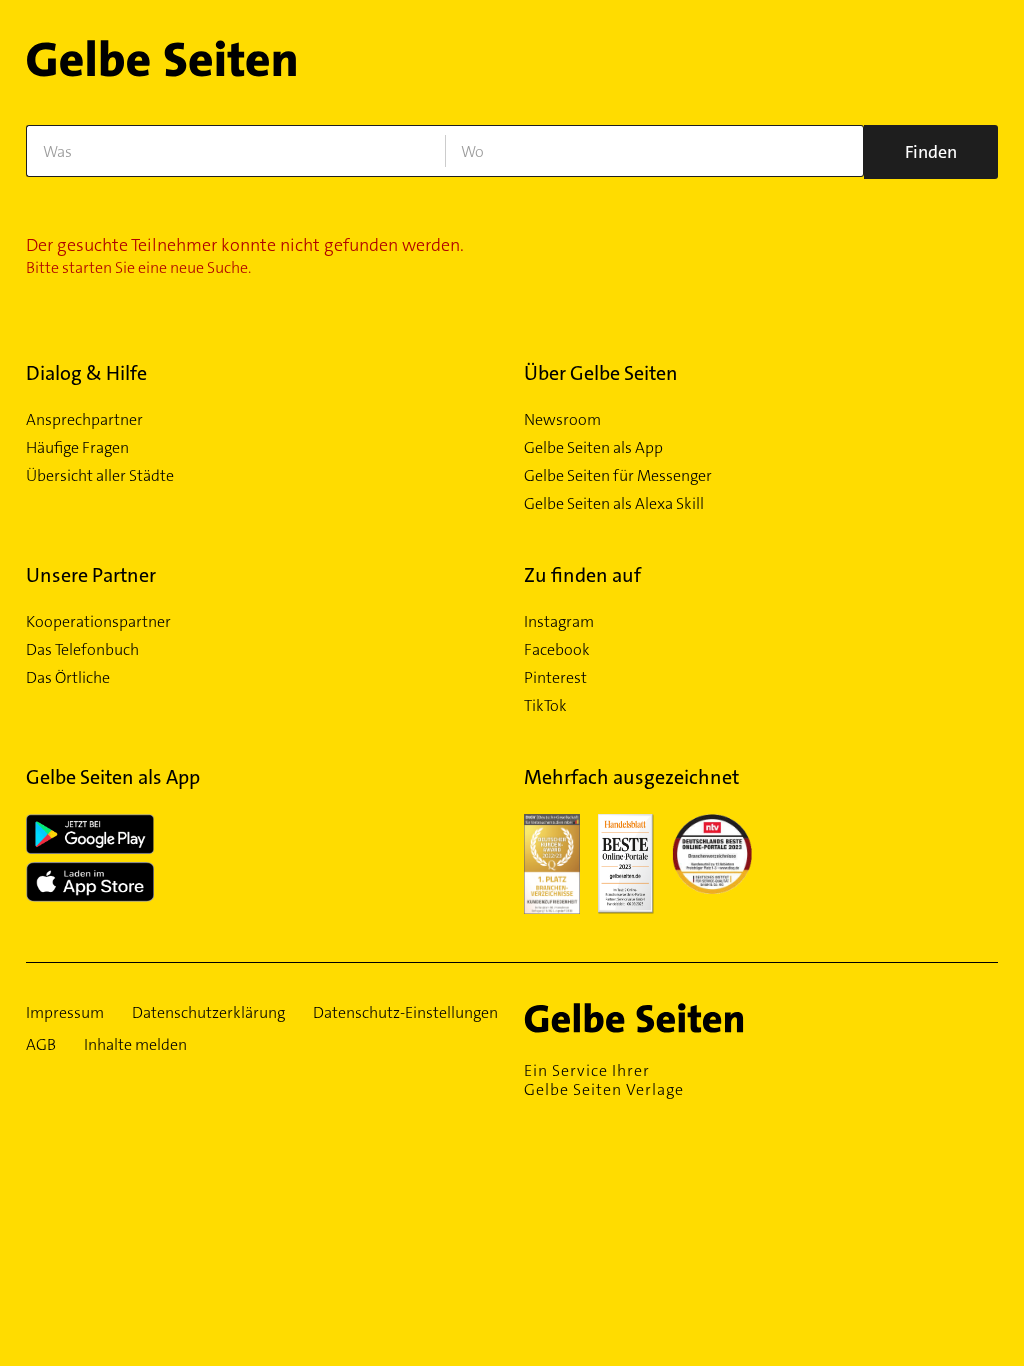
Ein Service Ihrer (604, 1080)
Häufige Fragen (77, 448)
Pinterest (555, 678)
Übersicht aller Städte (100, 476)
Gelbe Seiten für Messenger (618, 476)
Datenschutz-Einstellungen (405, 1013)
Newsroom (562, 420)
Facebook (557, 650)
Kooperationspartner (98, 622)
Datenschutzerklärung (208, 1013)
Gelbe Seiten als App (593, 448)
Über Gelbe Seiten (601, 373)
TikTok (545, 706)
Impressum (65, 1013)
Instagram (559, 622)
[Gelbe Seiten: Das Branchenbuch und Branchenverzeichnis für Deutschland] (161, 66)
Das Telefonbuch (82, 650)
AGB (41, 1045)
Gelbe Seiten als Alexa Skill (614, 504)
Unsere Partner (91, 575)
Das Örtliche (68, 678)
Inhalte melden (135, 1045)
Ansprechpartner (84, 420)
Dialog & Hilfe (86, 373)
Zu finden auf (582, 575)
